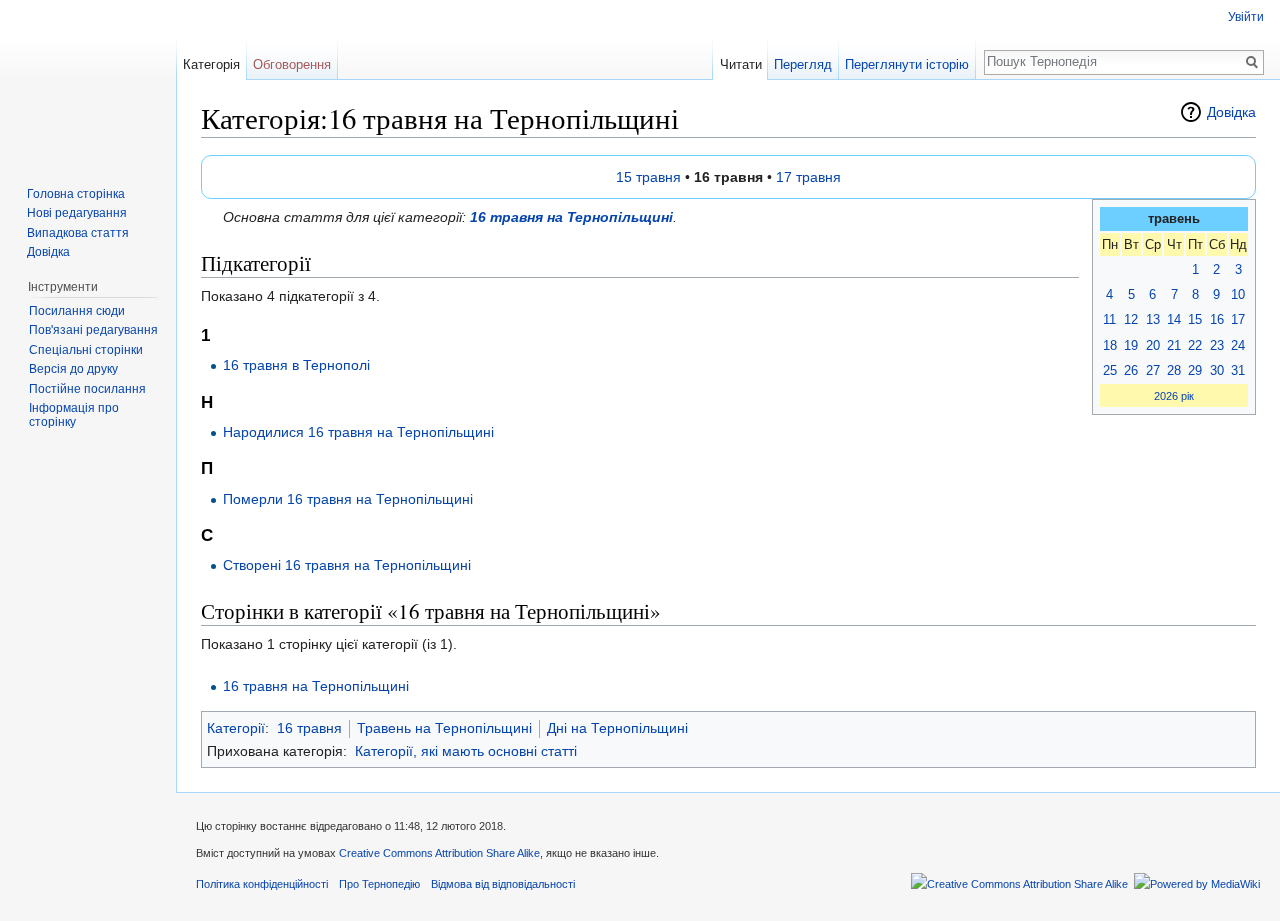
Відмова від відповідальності (503, 884)
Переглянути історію (907, 64)
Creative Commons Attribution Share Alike (439, 853)
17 (1238, 319)
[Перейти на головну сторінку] (88, 80)
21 (1174, 345)
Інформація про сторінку (74, 415)
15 (1195, 319)
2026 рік (1174, 396)
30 (1217, 370)
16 (1217, 319)
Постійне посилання (87, 389)
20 (1153, 345)
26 (1131, 370)
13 (1153, 319)
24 (1238, 345)
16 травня (309, 728)
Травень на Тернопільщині (444, 728)
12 (1131, 319)
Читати (741, 64)
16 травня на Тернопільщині (571, 217)
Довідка (1231, 112)
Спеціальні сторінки (86, 350)
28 (1174, 370)
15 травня (648, 177)
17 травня (808, 177)
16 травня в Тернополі (296, 365)
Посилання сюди (77, 311)
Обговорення (292, 64)
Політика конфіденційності (262, 884)
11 (1109, 319)
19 (1131, 345)
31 (1238, 370)
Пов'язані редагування (93, 330)
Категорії (236, 728)
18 (1110, 345)
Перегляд (803, 64)
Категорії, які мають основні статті (466, 751)
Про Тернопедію (379, 884)
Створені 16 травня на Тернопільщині (347, 565)
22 (1195, 345)
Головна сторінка (76, 194)
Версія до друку (73, 369)
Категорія (211, 64)
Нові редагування (77, 213)
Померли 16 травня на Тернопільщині (348, 499)
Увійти (1246, 17)
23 (1217, 345)
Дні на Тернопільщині (617, 728)
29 (1195, 370)
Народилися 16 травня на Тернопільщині (358, 432)
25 (1110, 370)
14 (1174, 319)
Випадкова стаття (78, 233)
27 (1153, 370)
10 (1238, 294)
